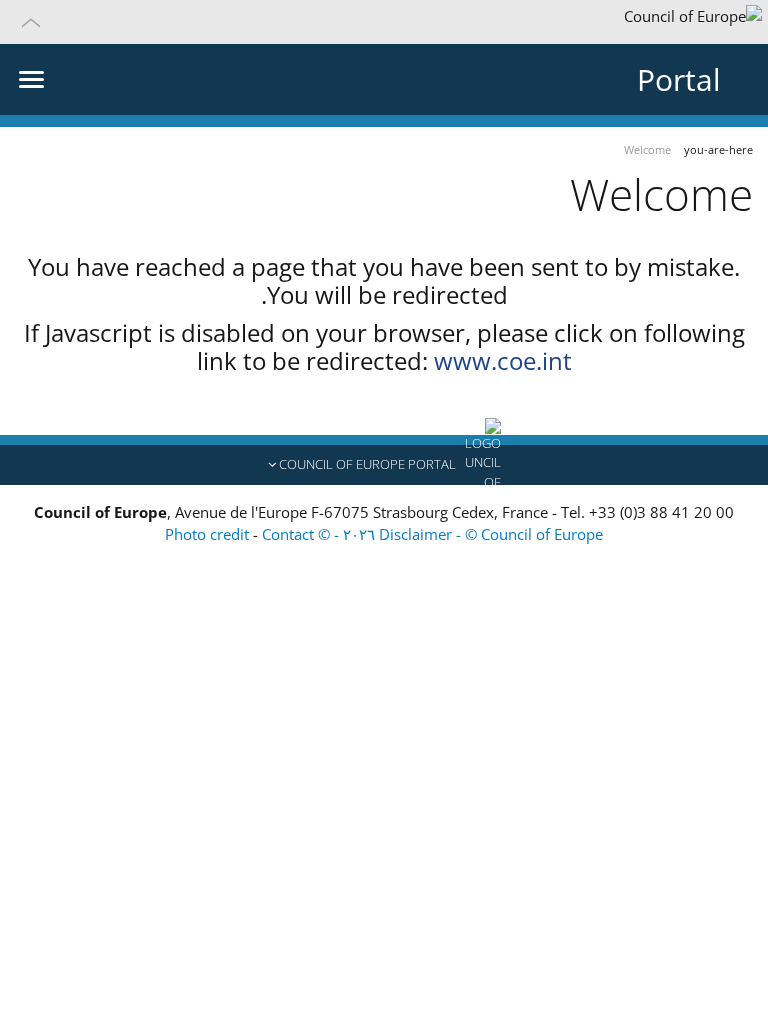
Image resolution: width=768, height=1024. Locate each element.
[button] (384, 22)
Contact (288, 534)
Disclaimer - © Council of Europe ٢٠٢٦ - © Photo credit (384, 534)
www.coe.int (503, 360)
